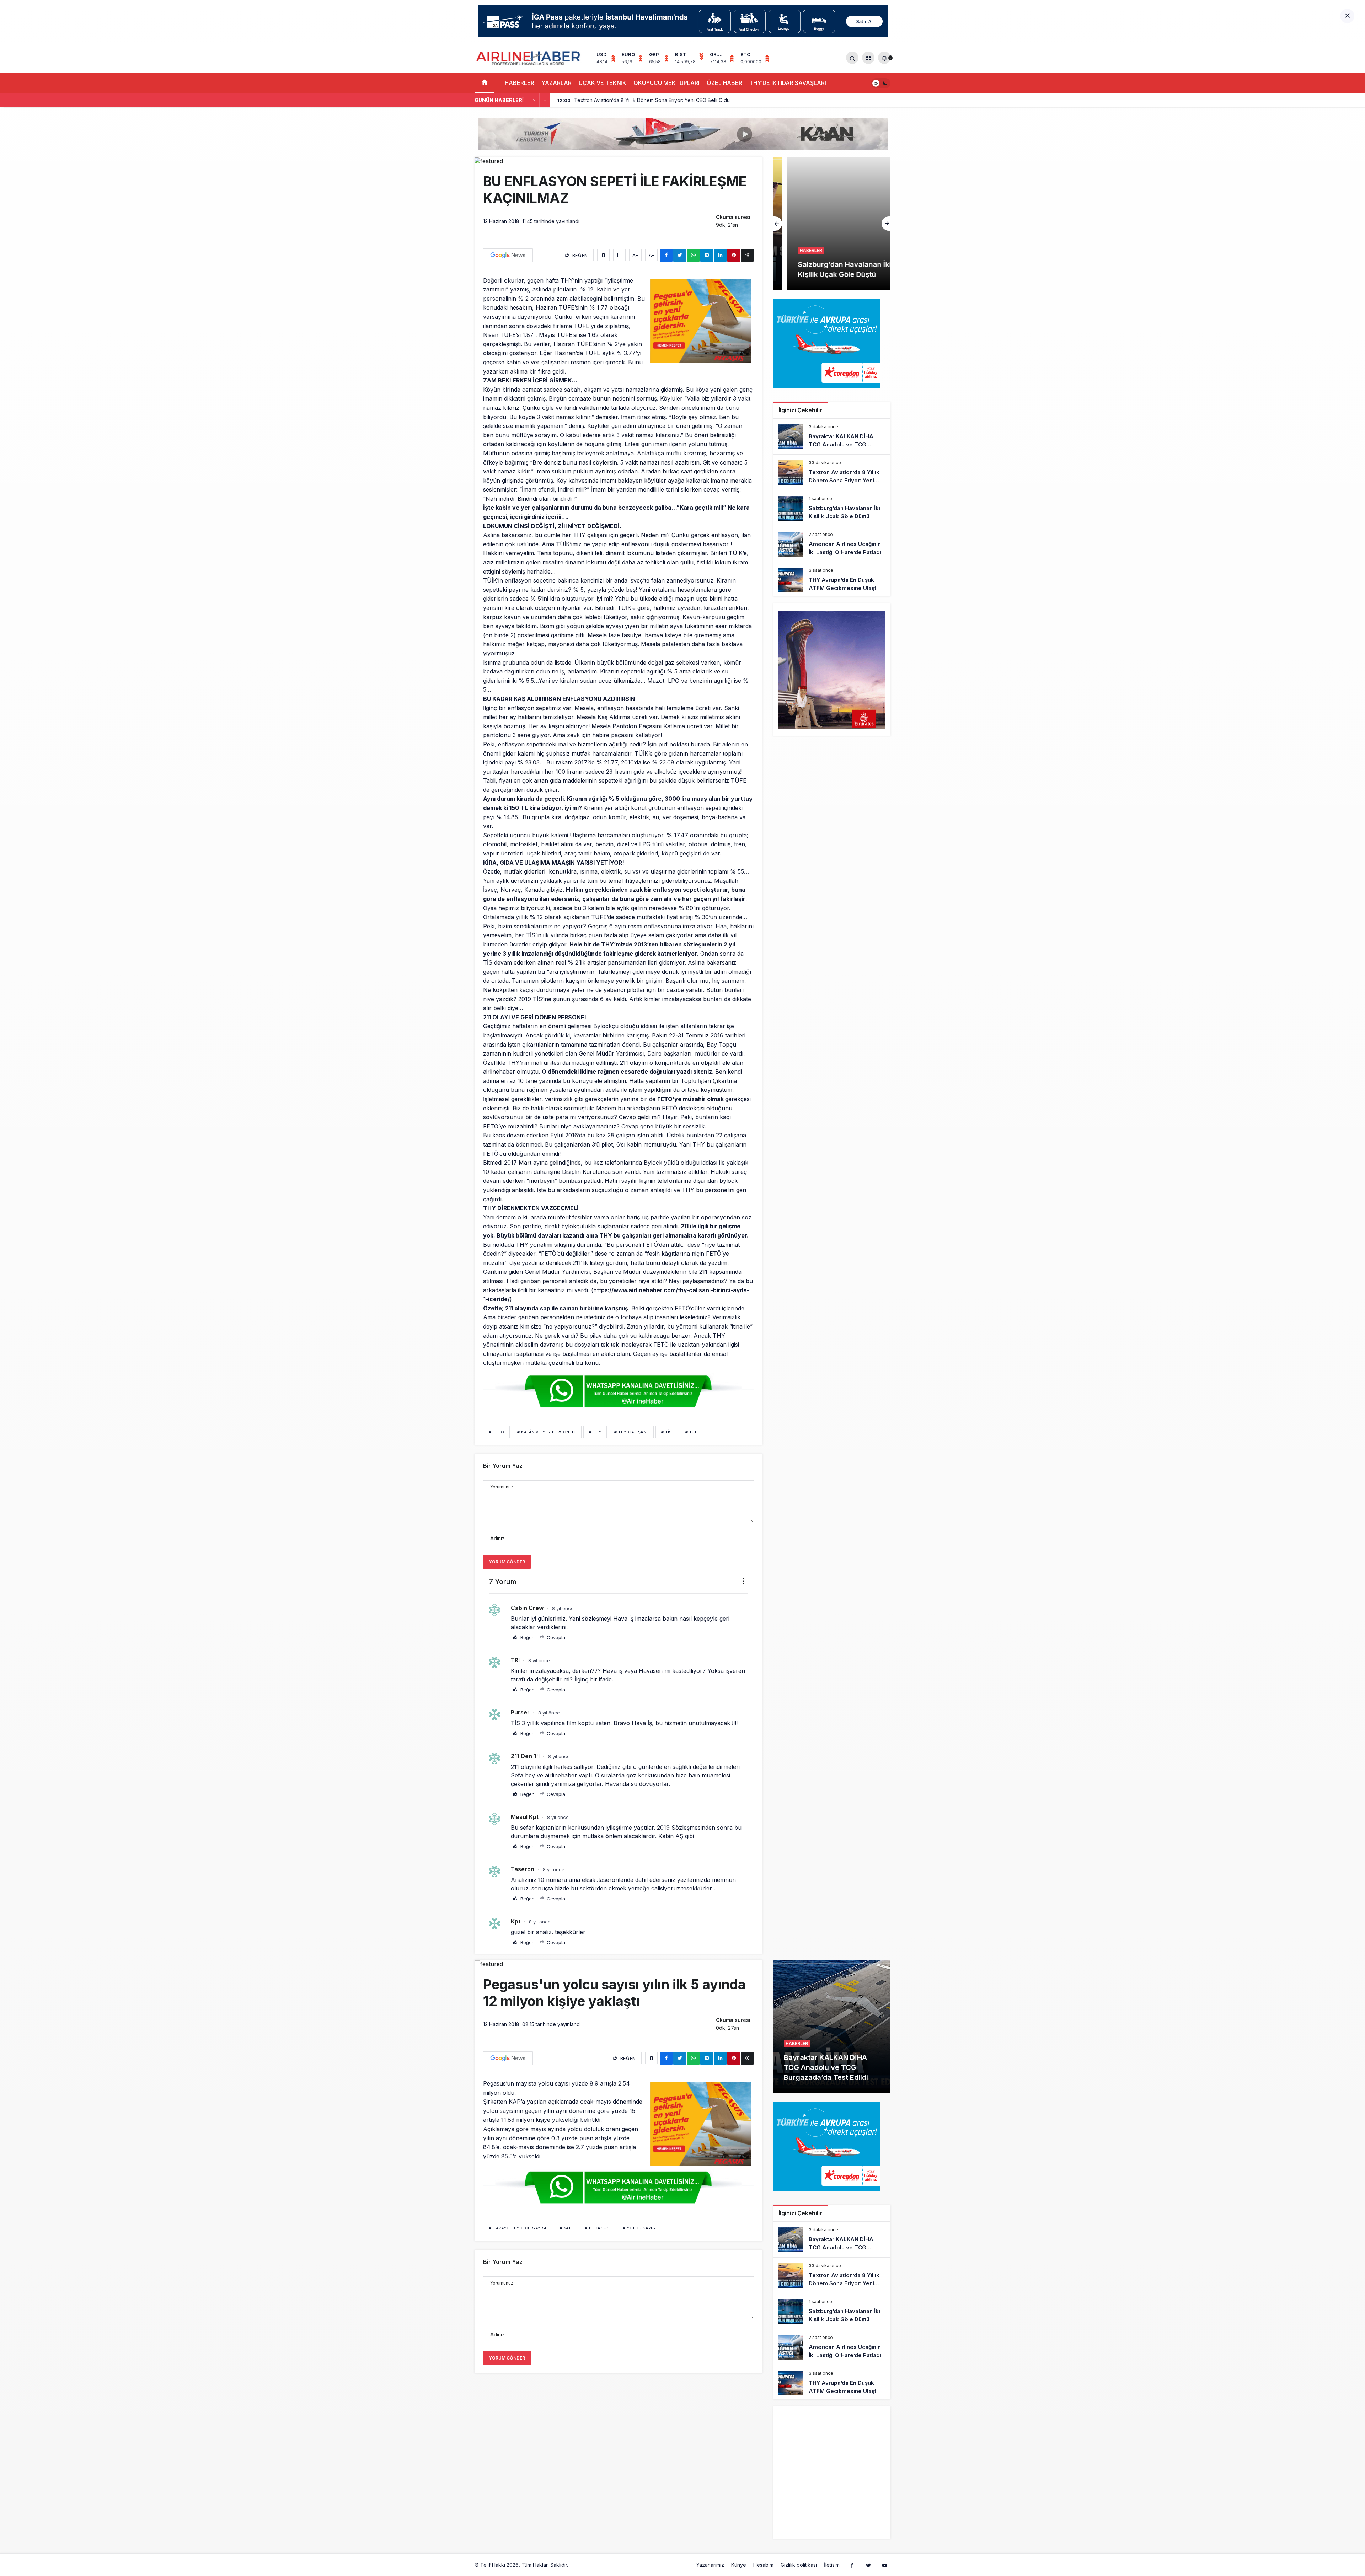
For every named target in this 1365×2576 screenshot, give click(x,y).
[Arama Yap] (852, 58)
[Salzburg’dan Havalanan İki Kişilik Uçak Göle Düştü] (832, 508)
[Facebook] (852, 2565)
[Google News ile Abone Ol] (508, 255)
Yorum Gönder (507, 1562)
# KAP (566, 2228)
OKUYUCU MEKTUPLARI (667, 83)
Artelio (577, 2565)
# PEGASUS (597, 2228)
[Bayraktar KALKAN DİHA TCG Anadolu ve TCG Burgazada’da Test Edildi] (832, 436)
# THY (595, 1432)
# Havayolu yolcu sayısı (518, 2228)
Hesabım (763, 2565)
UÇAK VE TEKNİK (603, 83)
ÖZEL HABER (724, 83)
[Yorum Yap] (619, 255)
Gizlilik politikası (799, 2565)
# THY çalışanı (631, 1432)
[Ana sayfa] (484, 83)
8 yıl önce (563, 1608)
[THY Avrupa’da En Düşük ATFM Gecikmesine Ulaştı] (832, 580)
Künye (739, 2565)
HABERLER (520, 83)
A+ (636, 255)
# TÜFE (693, 1432)
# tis (667, 1432)
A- (651, 255)
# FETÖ (496, 1432)
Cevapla (555, 1637)
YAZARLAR (556, 83)
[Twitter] (868, 2565)
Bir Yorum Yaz (503, 1466)
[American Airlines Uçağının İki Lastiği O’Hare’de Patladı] (832, 223)
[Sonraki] (545, 100)
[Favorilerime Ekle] (603, 255)
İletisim (832, 2565)
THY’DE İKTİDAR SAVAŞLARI (788, 83)
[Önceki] (534, 100)
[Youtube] (885, 2565)
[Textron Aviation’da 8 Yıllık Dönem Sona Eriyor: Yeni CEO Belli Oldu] (832, 472)
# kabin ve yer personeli (546, 1432)
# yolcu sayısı (640, 2228)
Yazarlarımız (710, 2565)
